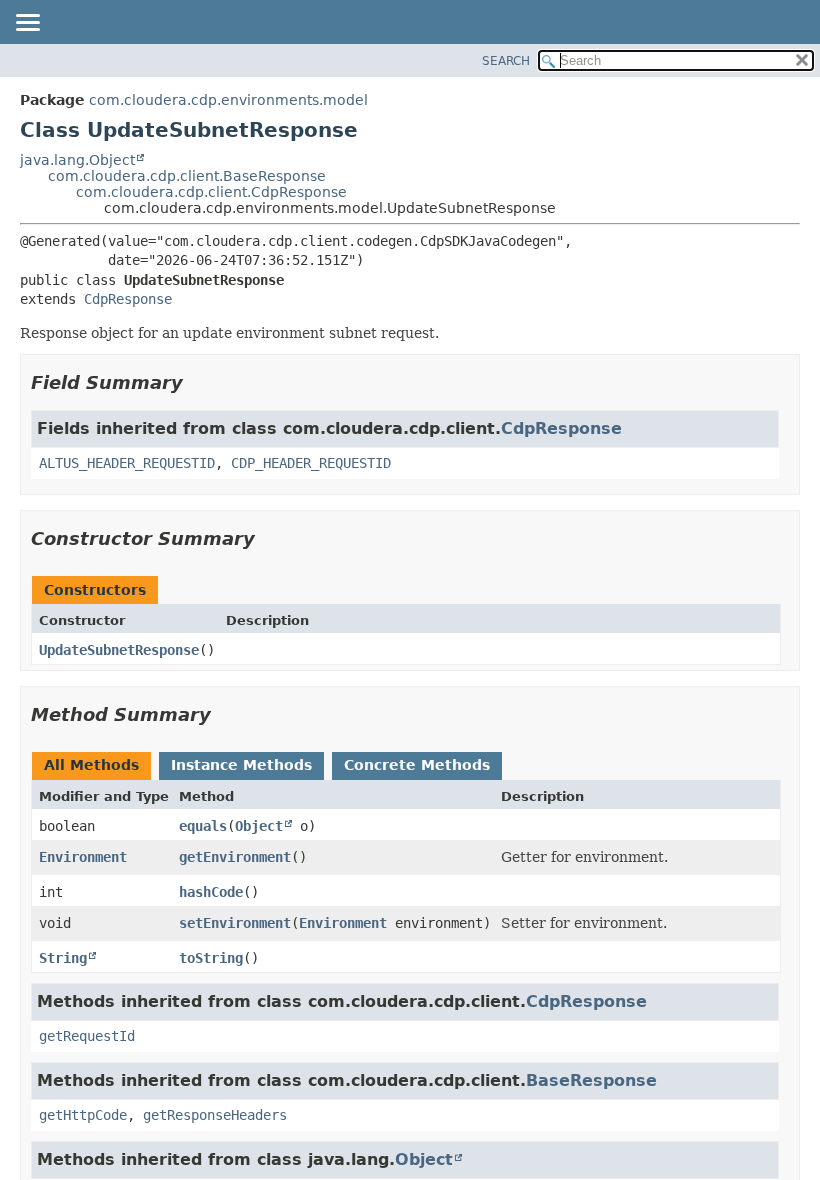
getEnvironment (235, 857)
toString (211, 958)
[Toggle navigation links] (27, 24)
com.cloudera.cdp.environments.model (228, 100)
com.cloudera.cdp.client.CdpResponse (211, 192)
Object (259, 826)
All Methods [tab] (91, 765)
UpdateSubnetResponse (119, 650)
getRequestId (87, 1036)
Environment (83, 857)
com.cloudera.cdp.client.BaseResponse (187, 176)
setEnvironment (235, 923)
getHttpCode (83, 1115)
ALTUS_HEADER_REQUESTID (127, 463)
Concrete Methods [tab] (417, 765)
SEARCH (506, 61)
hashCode (211, 892)
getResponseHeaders (215, 1115)
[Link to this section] (197, 382)
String (63, 958)
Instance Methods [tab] (241, 765)
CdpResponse (128, 299)
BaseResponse (591, 1080)
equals (203, 826)
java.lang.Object (77, 160)
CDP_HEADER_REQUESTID (311, 463)
